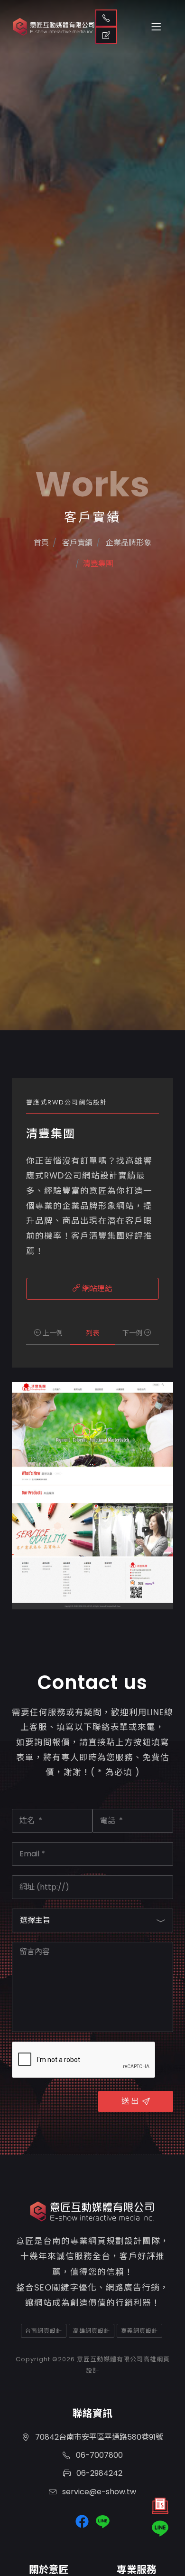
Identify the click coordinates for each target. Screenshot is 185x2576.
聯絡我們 (106, 18)
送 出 (130, 2101)
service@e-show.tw (98, 2492)
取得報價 (106, 35)
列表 (92, 1333)
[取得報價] (160, 2508)
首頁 (41, 543)
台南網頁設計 (44, 2331)
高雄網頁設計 (92, 2331)
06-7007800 (98, 2455)
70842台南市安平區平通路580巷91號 (98, 2437)
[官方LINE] (160, 2528)
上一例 (52, 1333)
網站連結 (96, 1288)
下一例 (133, 1333)
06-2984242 (98, 2473)
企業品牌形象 (128, 543)
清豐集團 (98, 564)
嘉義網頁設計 (139, 2331)
